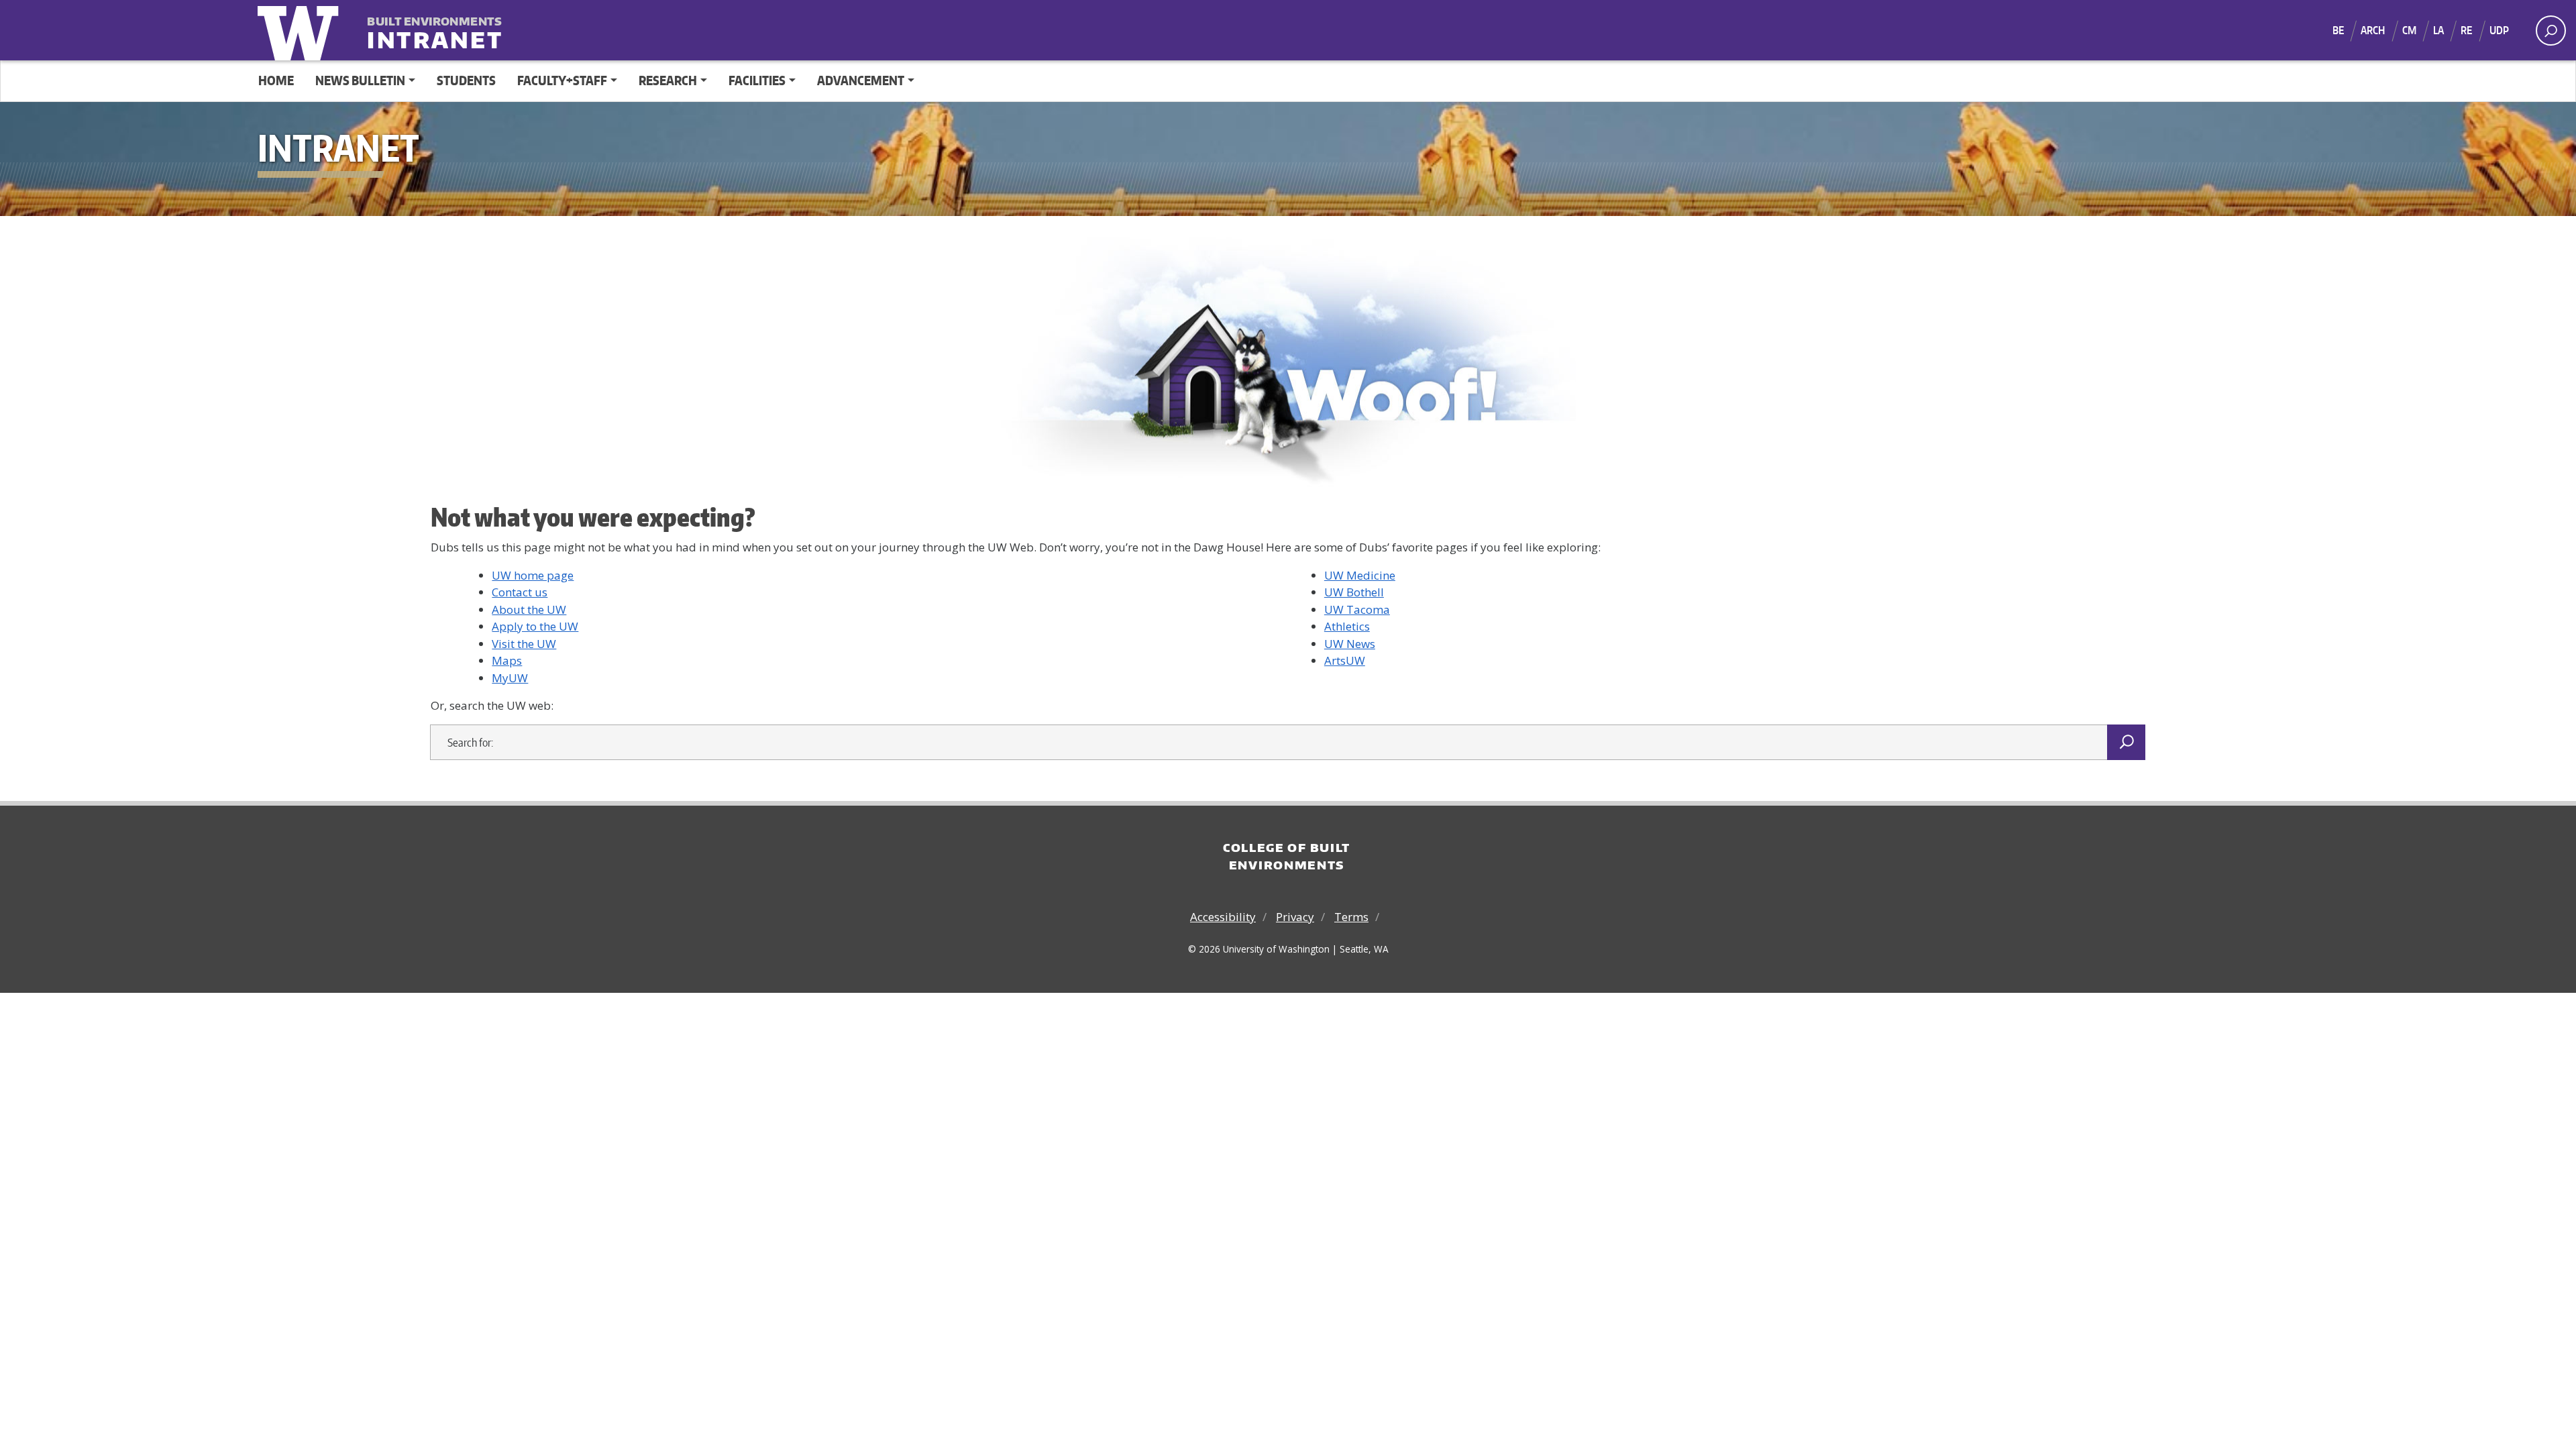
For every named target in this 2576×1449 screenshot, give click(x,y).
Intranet (435, 31)
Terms (1351, 917)
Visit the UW (524, 644)
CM (2409, 30)
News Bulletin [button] (360, 80)
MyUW (510, 678)
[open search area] (2551, 31)
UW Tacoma (1357, 609)
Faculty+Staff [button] (562, 80)
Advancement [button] (861, 80)
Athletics (1347, 626)
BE (2338, 30)
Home (276, 80)
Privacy (1295, 917)
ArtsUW (1345, 660)
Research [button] (668, 80)
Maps (507, 660)
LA (2438, 30)
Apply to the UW (535, 626)
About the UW (529, 609)
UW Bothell (1354, 592)
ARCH (2373, 30)
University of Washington (301, 30)
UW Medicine (1360, 575)
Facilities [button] (757, 80)
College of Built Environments (1287, 856)
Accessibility (1223, 917)
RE (2466, 30)
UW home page (533, 575)
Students (466, 80)
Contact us (520, 592)
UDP (2499, 30)
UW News (1350, 644)
